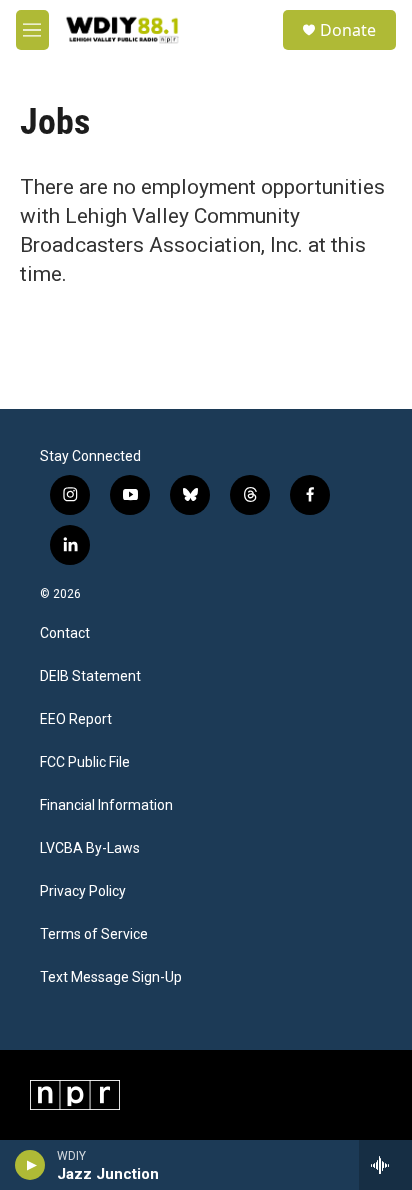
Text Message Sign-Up (111, 977)
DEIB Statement (90, 676)
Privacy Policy (83, 891)
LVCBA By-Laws (90, 848)
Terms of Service (94, 934)
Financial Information (106, 805)
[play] (30, 1165)
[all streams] (385, 1165)
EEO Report (76, 719)
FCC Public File (85, 762)
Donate (348, 30)
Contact (65, 633)
